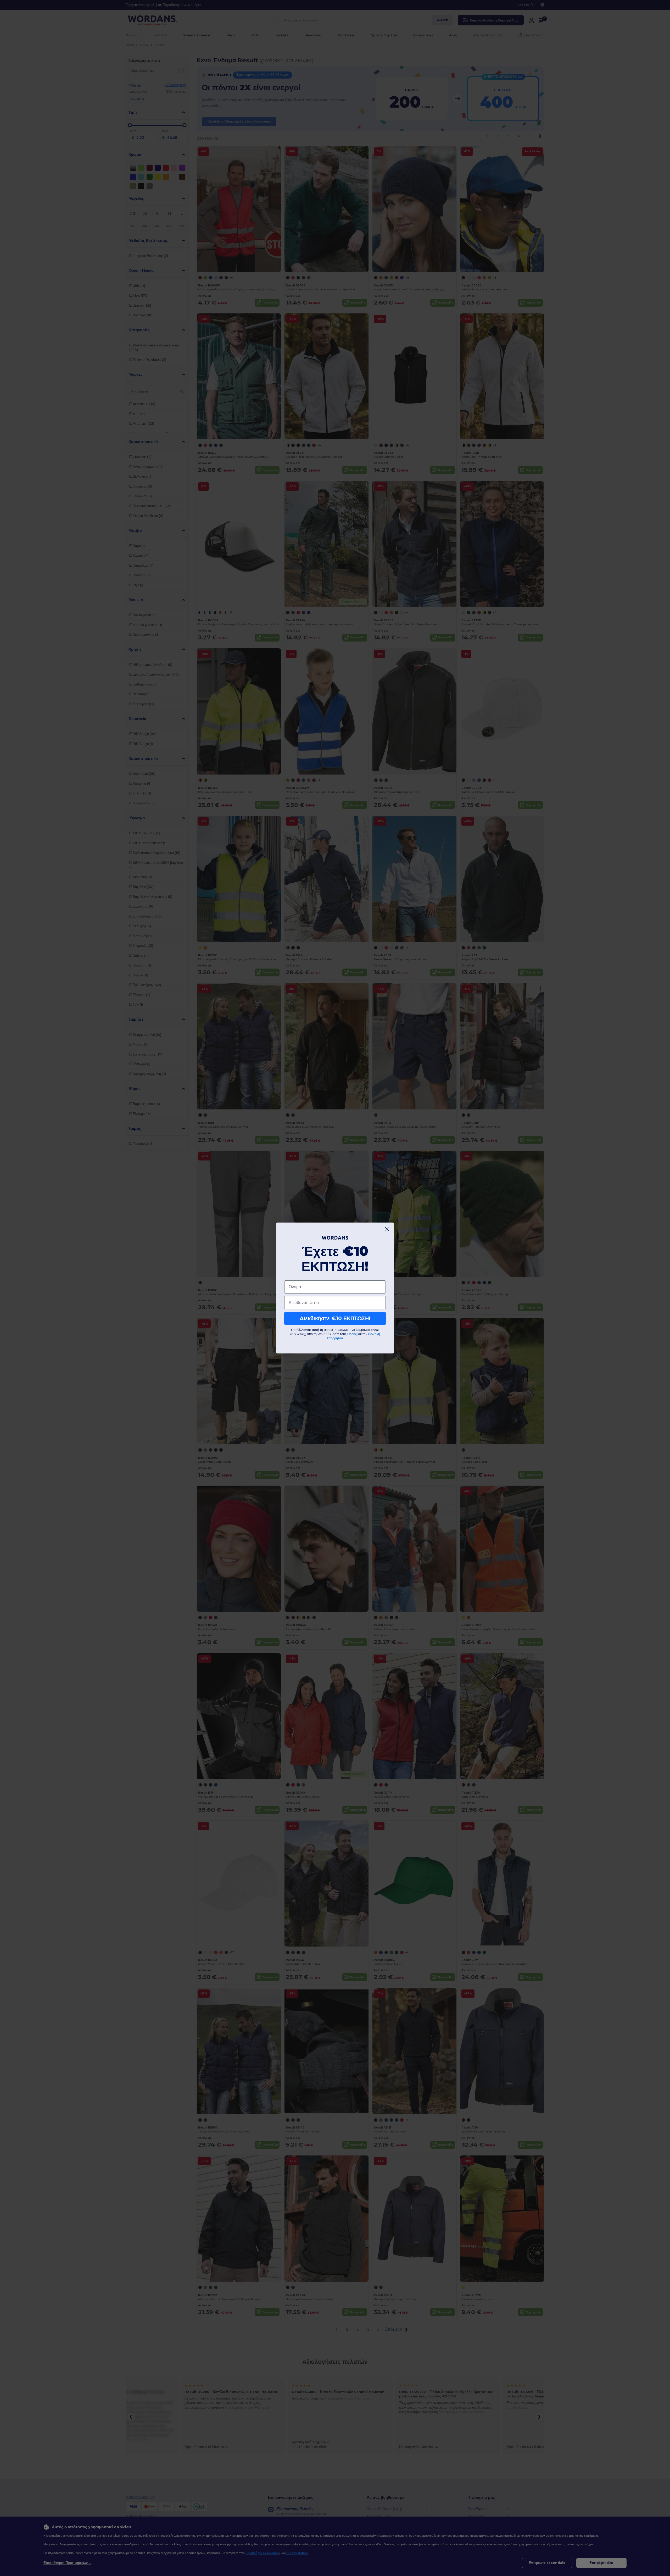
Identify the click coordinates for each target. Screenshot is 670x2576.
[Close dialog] (387, 1229)
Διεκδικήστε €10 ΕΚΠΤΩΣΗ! (335, 1318)
